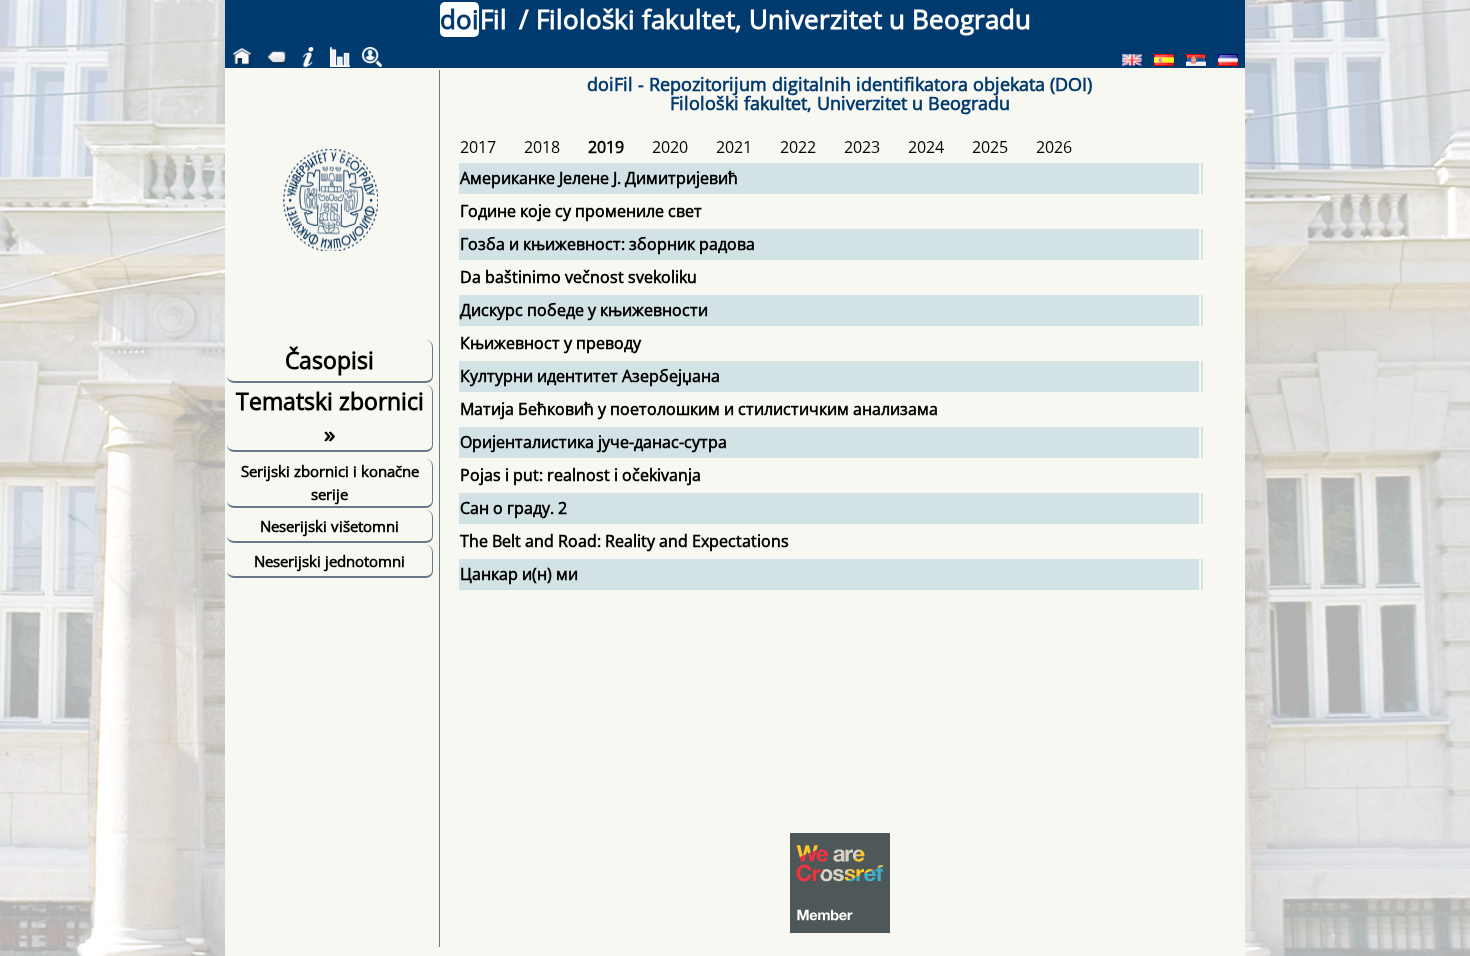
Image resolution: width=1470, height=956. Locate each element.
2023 (862, 147)
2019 (606, 147)
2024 (926, 147)
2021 (734, 147)
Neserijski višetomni (329, 526)
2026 (1054, 147)
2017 (478, 147)
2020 (670, 147)
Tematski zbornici (330, 417)
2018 (542, 147)
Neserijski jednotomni (329, 561)
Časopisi (329, 360)
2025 (990, 147)
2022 (798, 147)
